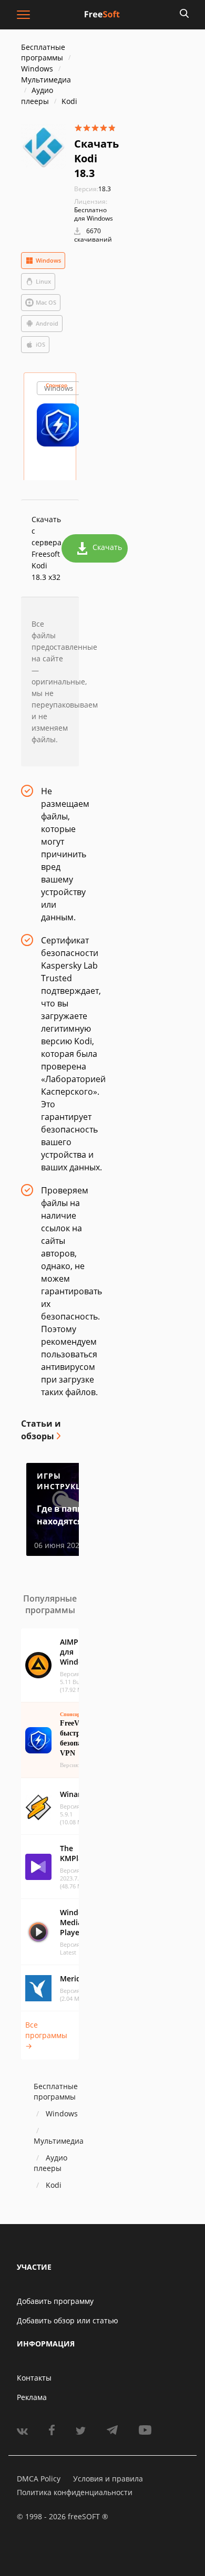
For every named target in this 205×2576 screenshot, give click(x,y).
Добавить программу (55, 2301)
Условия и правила (108, 2479)
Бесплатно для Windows (94, 214)
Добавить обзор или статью (68, 2320)
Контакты (34, 2378)
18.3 (93, 189)
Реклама (32, 2397)
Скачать (107, 547)
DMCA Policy (39, 2479)
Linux (43, 281)
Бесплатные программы (43, 52)
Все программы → (46, 2035)
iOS (40, 344)
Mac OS (46, 302)
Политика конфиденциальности (75, 2492)
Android (47, 323)
